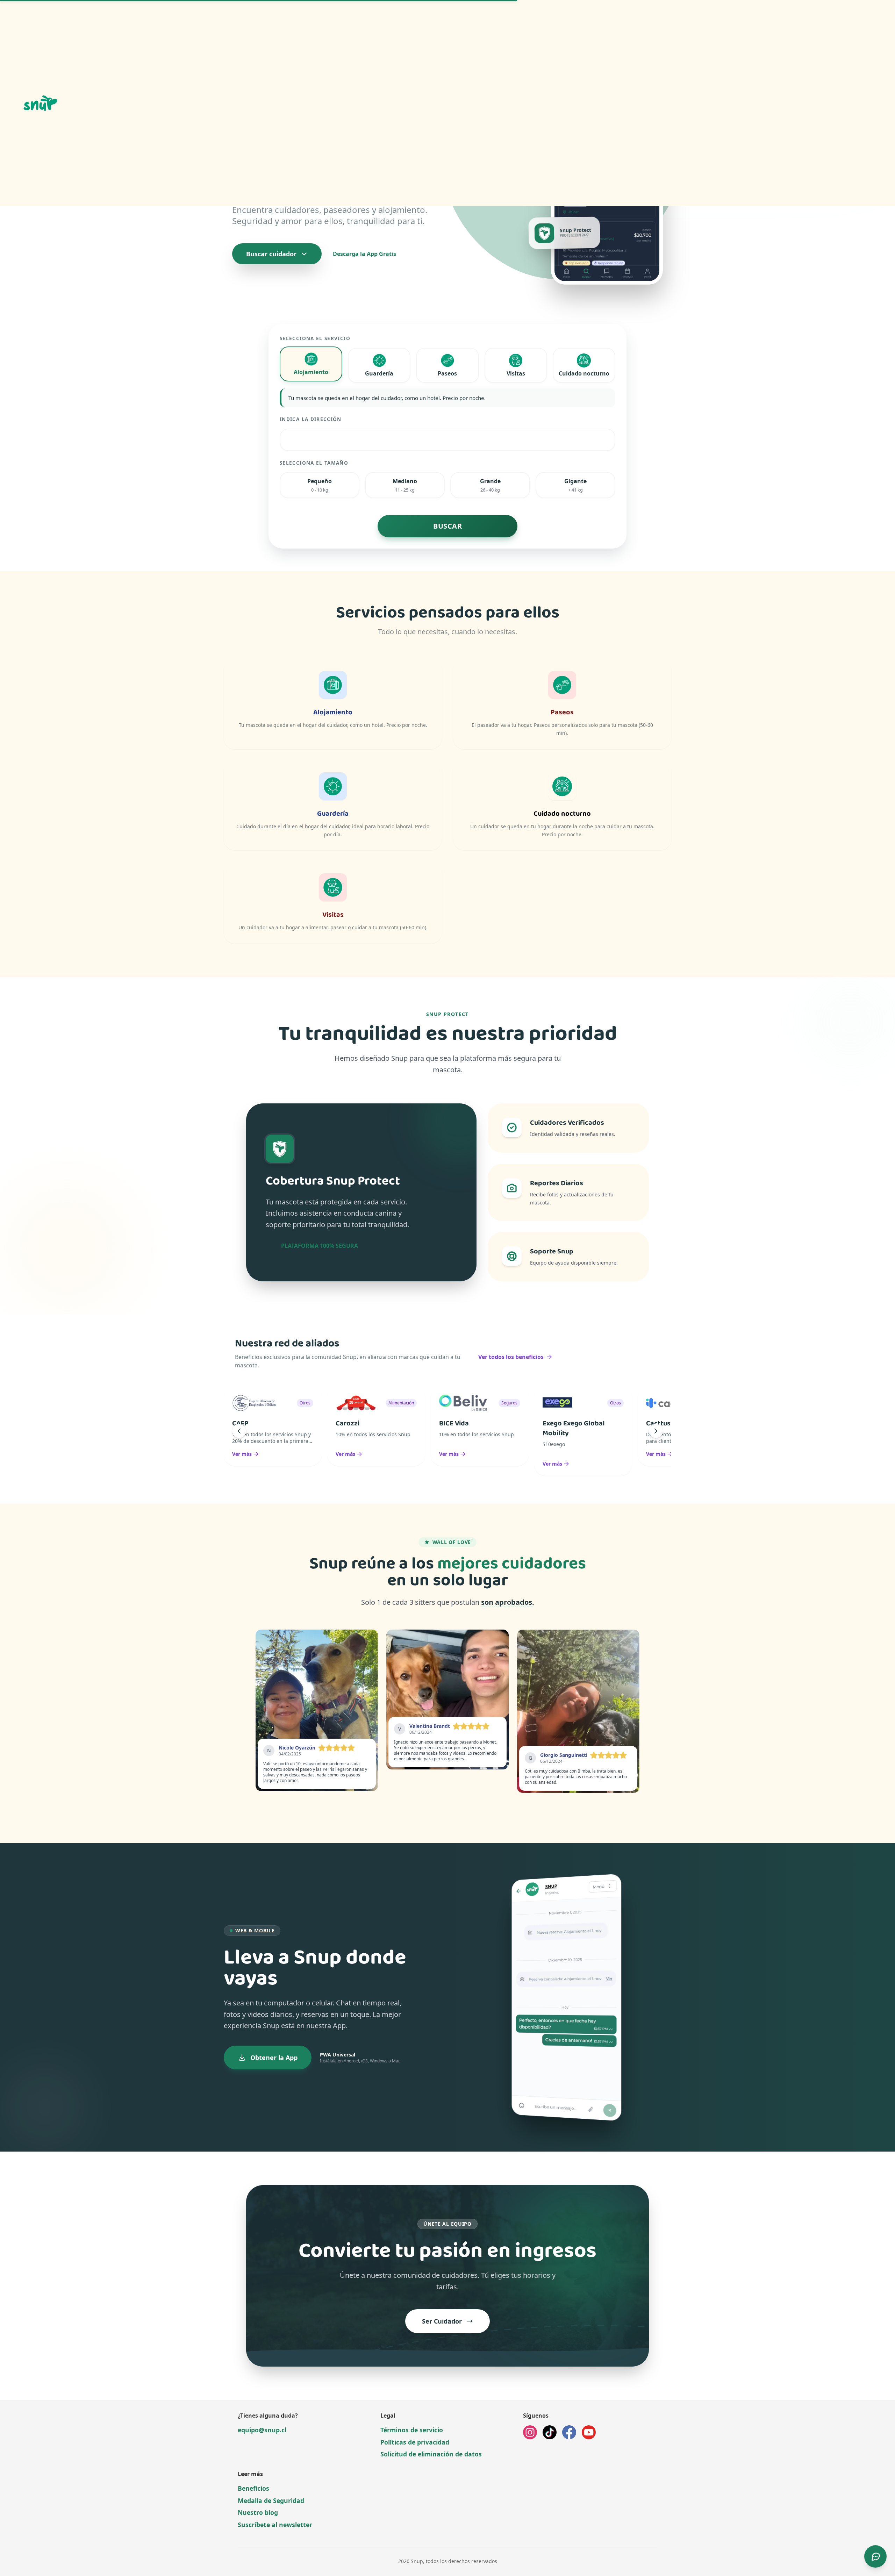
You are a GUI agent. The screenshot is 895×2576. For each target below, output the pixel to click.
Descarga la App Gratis (364, 254)
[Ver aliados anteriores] (239, 1431)
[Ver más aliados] (656, 1431)
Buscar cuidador (271, 254)
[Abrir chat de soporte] (875, 2556)
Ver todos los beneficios (511, 1357)
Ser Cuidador (442, 2321)
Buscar (447, 526)
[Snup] (166, 103)
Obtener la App (274, 2058)
